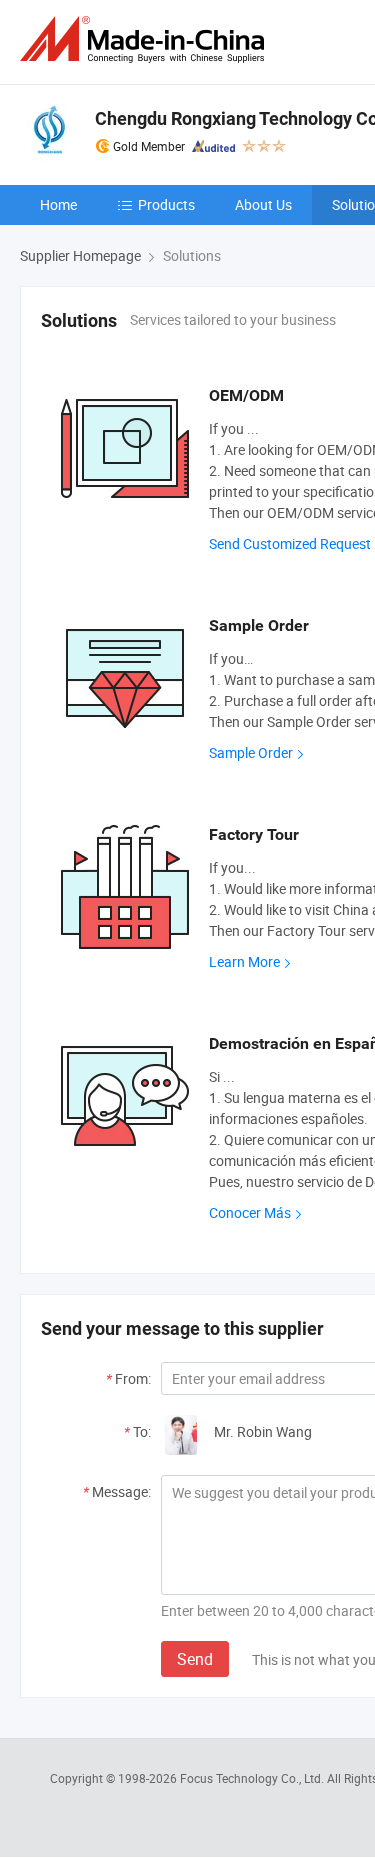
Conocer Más (250, 1212)
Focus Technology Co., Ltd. (253, 1778)
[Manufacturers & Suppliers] (146, 39)
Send (195, 1659)
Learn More (244, 961)
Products (166, 204)
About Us (263, 204)
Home (58, 204)
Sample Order (251, 752)
